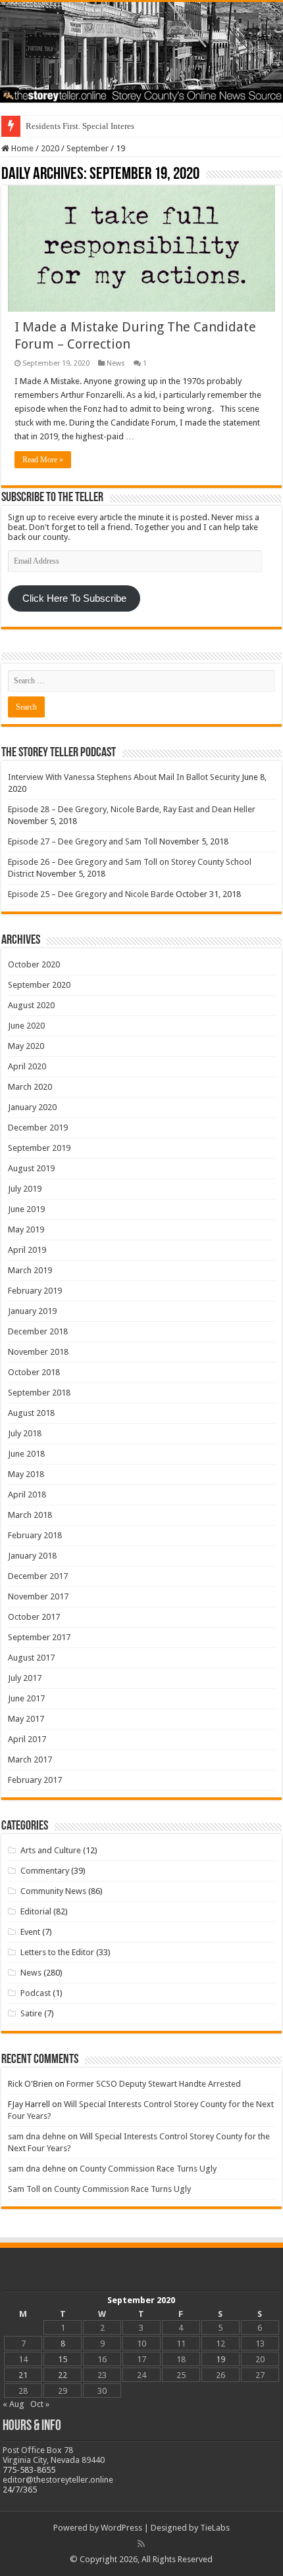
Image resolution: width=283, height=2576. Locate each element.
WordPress (121, 2528)
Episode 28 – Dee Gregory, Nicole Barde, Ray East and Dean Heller (132, 809)
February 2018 (35, 1535)
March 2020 (30, 1087)
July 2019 (25, 1189)
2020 (50, 148)
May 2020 (26, 1046)
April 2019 (27, 1250)
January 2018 (32, 1556)
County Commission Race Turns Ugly (148, 2169)
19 (220, 2359)
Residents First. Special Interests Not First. (100, 126)
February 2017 (35, 1780)
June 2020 (26, 1026)
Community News (53, 1891)
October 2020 (34, 964)
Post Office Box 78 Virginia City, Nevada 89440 (54, 2455)
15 (63, 2359)
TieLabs (215, 2528)
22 (63, 2375)
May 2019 (26, 1229)
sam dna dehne (37, 2136)
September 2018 (39, 1393)
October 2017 (34, 1617)
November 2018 (38, 1352)
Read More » (43, 460)
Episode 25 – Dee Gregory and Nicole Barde (91, 894)
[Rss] (141, 2544)
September (88, 148)
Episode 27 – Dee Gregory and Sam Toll (83, 841)
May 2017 (26, 1719)
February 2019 (35, 1291)
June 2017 (26, 1698)
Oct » (40, 2404)
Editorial (36, 1911)
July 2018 (25, 1433)
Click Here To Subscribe (74, 598)
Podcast (36, 1993)
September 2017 (39, 1637)
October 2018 (34, 1372)
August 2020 (31, 1005)
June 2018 (26, 1454)
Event (30, 1932)
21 (23, 2375)
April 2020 (27, 1066)
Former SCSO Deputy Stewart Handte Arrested (154, 2084)
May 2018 (26, 1474)
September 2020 (39, 985)
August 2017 (31, 1658)
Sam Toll (24, 2189)
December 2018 (38, 1331)
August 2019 (31, 1168)
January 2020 (32, 1107)
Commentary (45, 1871)
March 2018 (30, 1515)
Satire (31, 2013)
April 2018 (27, 1495)
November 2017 (38, 1596)
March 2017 (30, 1760)
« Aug (13, 2404)
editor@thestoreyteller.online (58, 2480)
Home (21, 148)
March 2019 (30, 1270)
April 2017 (27, 1739)
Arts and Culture (51, 1850)
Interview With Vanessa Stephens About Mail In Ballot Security (124, 777)
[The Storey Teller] (141, 52)
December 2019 (38, 1128)
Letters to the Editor (57, 1952)
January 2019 (32, 1311)
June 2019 (26, 1209)
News (116, 363)
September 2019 (39, 1148)
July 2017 (25, 1678)
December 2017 (38, 1576)
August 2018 (31, 1413)
